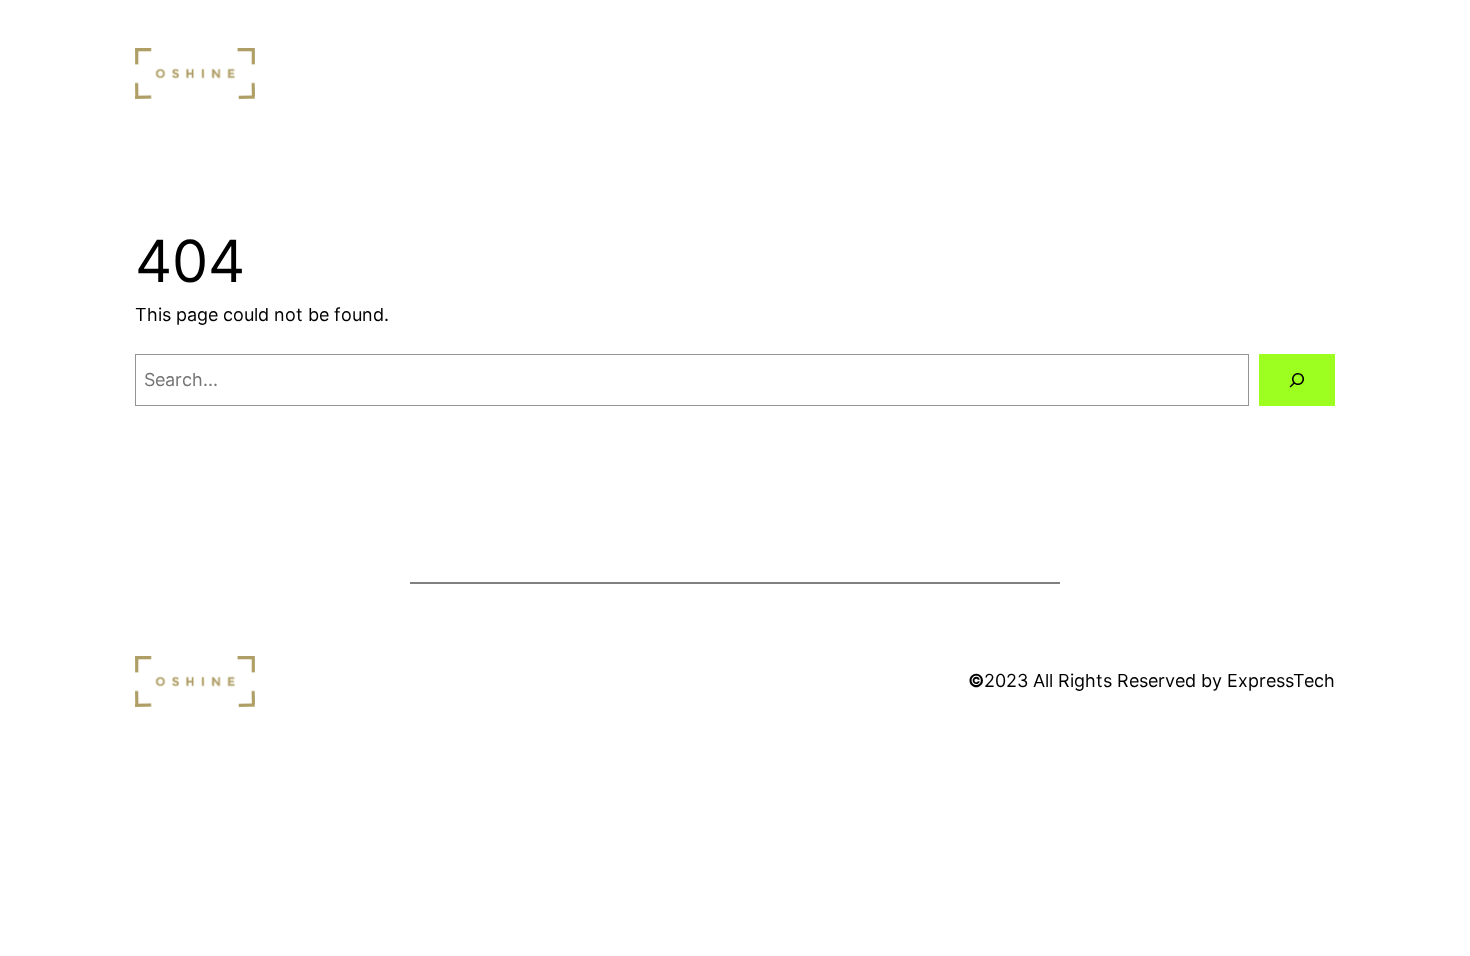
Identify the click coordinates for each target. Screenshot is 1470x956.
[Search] (1297, 380)
